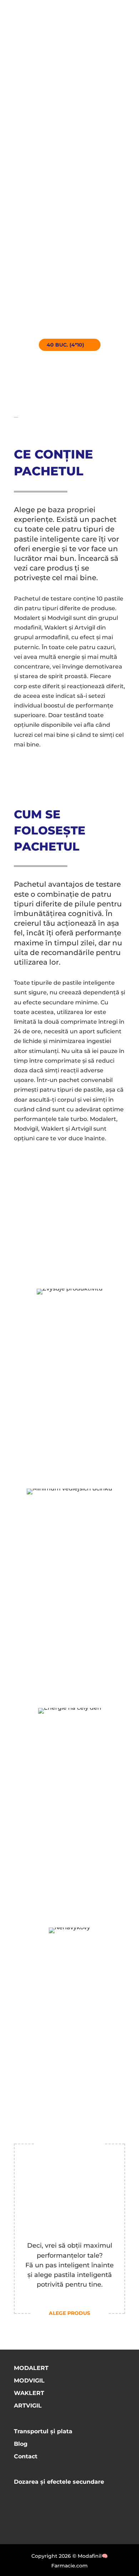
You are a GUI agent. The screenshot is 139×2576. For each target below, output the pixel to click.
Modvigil (29, 2381)
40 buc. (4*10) (65, 345)
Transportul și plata (43, 2431)
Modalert (31, 2368)
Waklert (29, 2393)
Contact (26, 2456)
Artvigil (28, 2406)
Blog (21, 2444)
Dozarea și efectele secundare (59, 2482)
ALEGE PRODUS (69, 2313)
